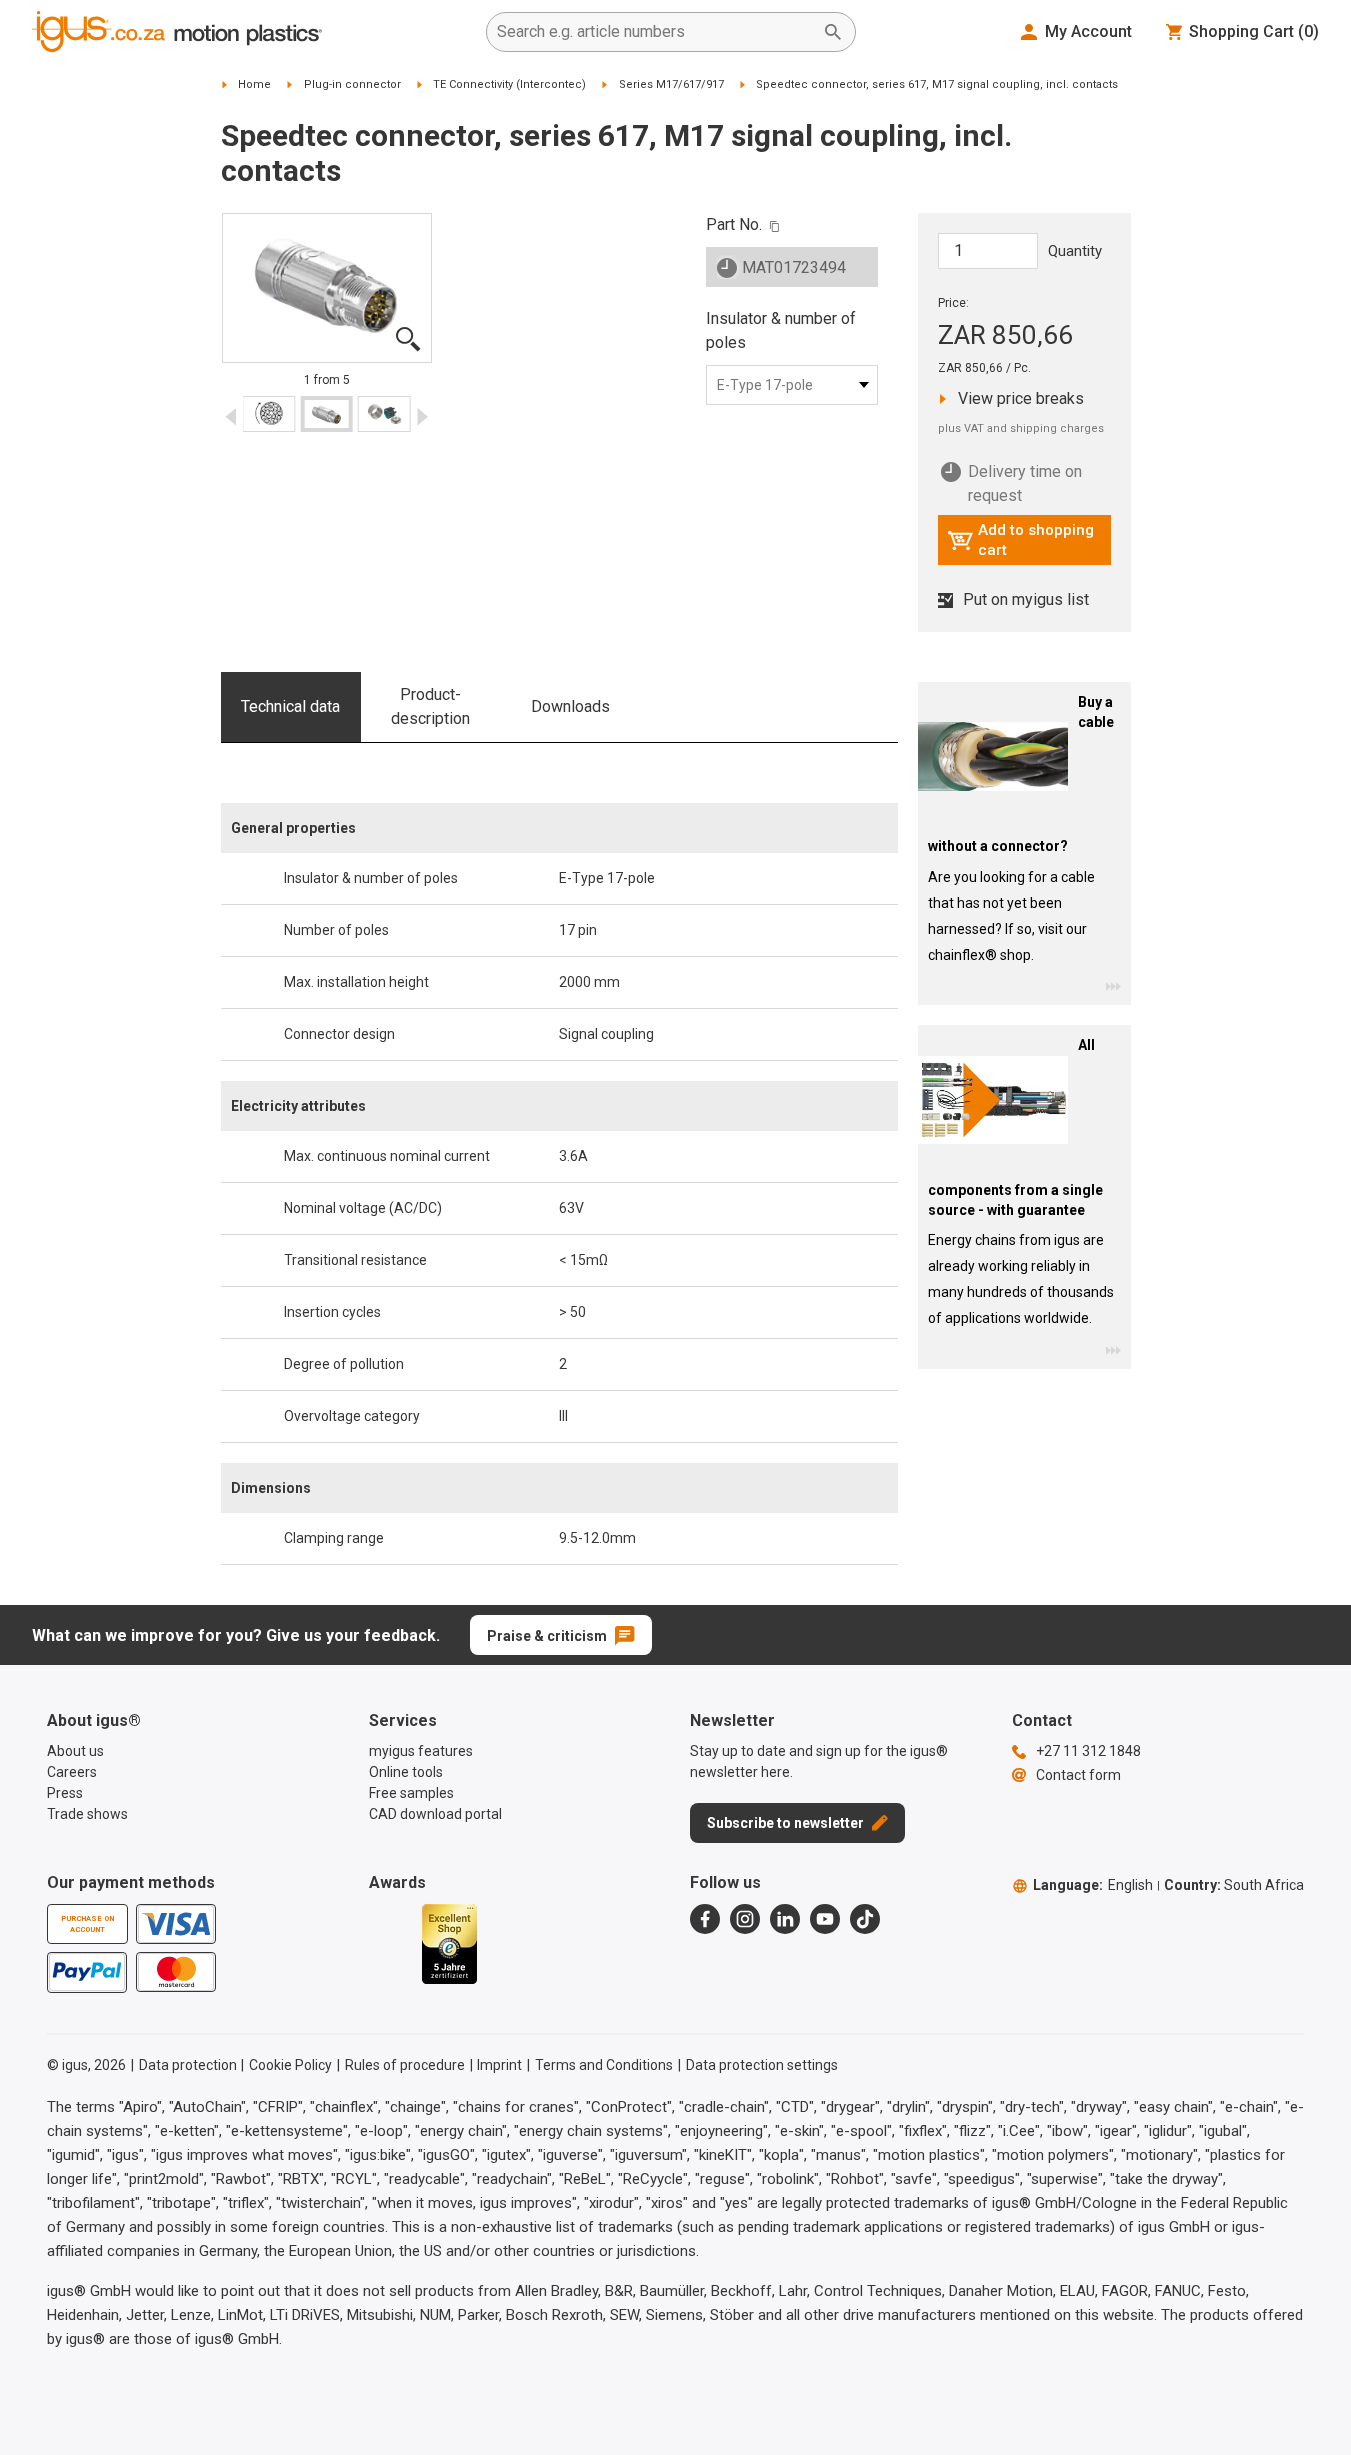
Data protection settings (762, 2065)
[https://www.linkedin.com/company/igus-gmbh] (785, 1919)
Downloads (570, 706)
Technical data (290, 706)
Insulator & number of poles (781, 330)
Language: (1093, 1885)
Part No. (734, 224)
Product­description (430, 706)
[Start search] (833, 32)
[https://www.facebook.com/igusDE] (705, 1919)
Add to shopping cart (1020, 540)
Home (254, 84)
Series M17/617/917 (671, 84)
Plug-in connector (352, 84)
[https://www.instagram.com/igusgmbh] (745, 1919)
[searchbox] (655, 32)
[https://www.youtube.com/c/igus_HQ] (825, 1919)
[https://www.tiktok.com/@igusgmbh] (865, 1919)
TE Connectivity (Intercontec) (509, 84)
